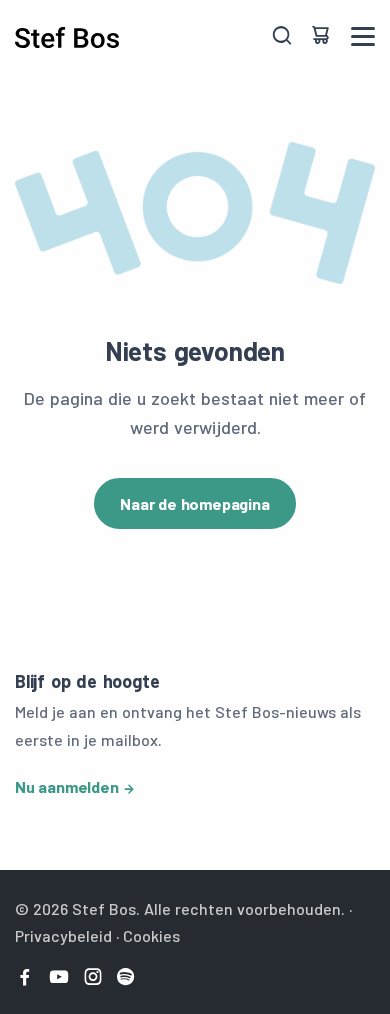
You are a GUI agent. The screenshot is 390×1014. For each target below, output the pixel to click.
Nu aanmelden (67, 786)
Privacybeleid (63, 935)
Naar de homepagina (194, 503)
